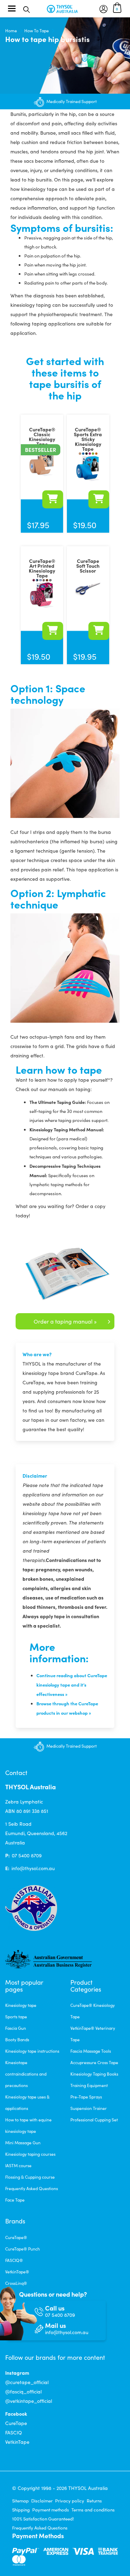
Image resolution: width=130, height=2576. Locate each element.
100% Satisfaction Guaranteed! (43, 2519)
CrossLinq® (16, 2283)
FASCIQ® (14, 2260)
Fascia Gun (16, 2028)
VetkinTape (17, 2442)
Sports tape (16, 2017)
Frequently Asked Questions (32, 2188)
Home (11, 31)
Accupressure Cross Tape (94, 2062)
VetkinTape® (17, 2272)
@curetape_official (27, 2382)
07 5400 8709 (27, 1855)
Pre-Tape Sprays (86, 2097)
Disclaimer (42, 2501)
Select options (53, 499)
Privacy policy (70, 2501)
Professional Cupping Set (94, 2120)
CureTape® (16, 2237)
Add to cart (99, 631)
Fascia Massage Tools (91, 2051)
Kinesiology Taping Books (94, 2074)
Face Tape (15, 2200)
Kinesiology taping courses (30, 2154)
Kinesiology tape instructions (32, 2051)
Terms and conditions (93, 2510)
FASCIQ (14, 2433)
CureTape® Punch (23, 2249)
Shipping (21, 2510)
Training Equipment (89, 2085)
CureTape (16, 2423)
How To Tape (37, 31)
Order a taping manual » (65, 1321)
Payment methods (51, 2510)
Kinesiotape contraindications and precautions (26, 2074)
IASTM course (18, 2165)
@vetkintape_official (29, 2401)
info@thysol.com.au (33, 1868)
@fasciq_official (23, 2392)
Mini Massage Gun (23, 2143)
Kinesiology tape (21, 2005)
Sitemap (20, 2501)
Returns (94, 2501)
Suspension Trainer (89, 2108)
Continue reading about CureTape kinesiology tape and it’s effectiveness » (72, 1684)
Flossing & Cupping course (30, 2177)
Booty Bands (17, 2039)
